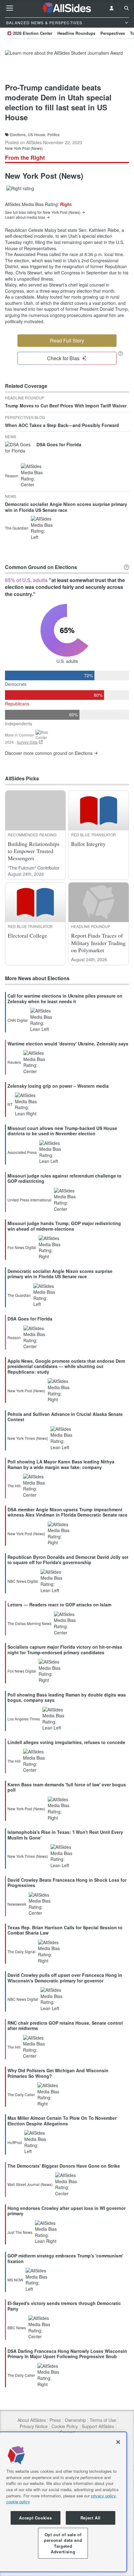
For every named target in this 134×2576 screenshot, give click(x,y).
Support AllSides (98, 2426)
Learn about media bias (25, 217)
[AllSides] (67, 8)
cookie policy (18, 2502)
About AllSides (32, 2420)
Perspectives (113, 33)
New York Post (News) (24, 148)
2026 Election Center (33, 33)
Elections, (18, 135)
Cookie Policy (65, 2426)
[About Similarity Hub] (127, 567)
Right (66, 204)
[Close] (118, 2442)
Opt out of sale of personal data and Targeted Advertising (63, 2543)
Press (55, 2420)
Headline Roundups (76, 33)
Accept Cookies (35, 2518)
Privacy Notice (34, 2426)
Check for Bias (63, 358)
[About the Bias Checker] (121, 353)
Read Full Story (67, 340)
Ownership (75, 2420)
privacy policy (103, 2496)
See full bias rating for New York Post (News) (43, 212)
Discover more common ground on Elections (49, 753)
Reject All (91, 2518)
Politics (53, 135)
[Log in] (112, 8)
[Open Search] (127, 8)
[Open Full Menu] (10, 8)
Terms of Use (103, 2420)
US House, (37, 135)
